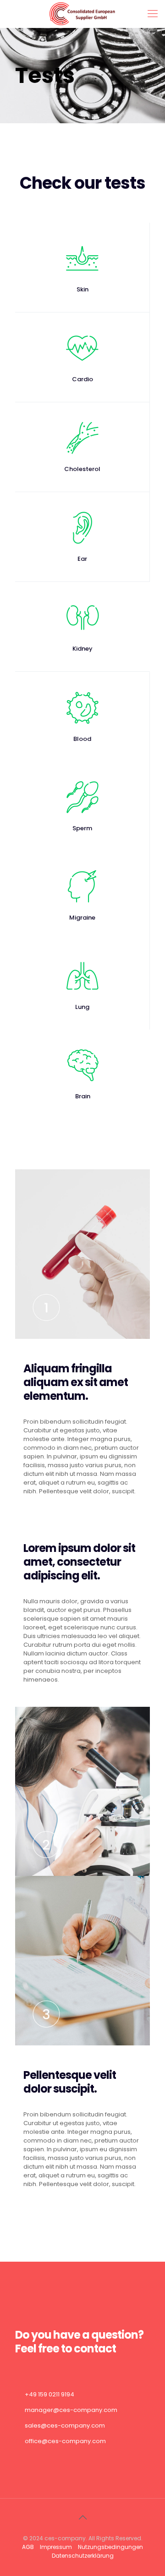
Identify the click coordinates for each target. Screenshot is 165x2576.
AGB (28, 2547)
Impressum (56, 2547)
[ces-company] (82, 14)
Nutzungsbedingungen (110, 2547)
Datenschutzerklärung (83, 2556)
